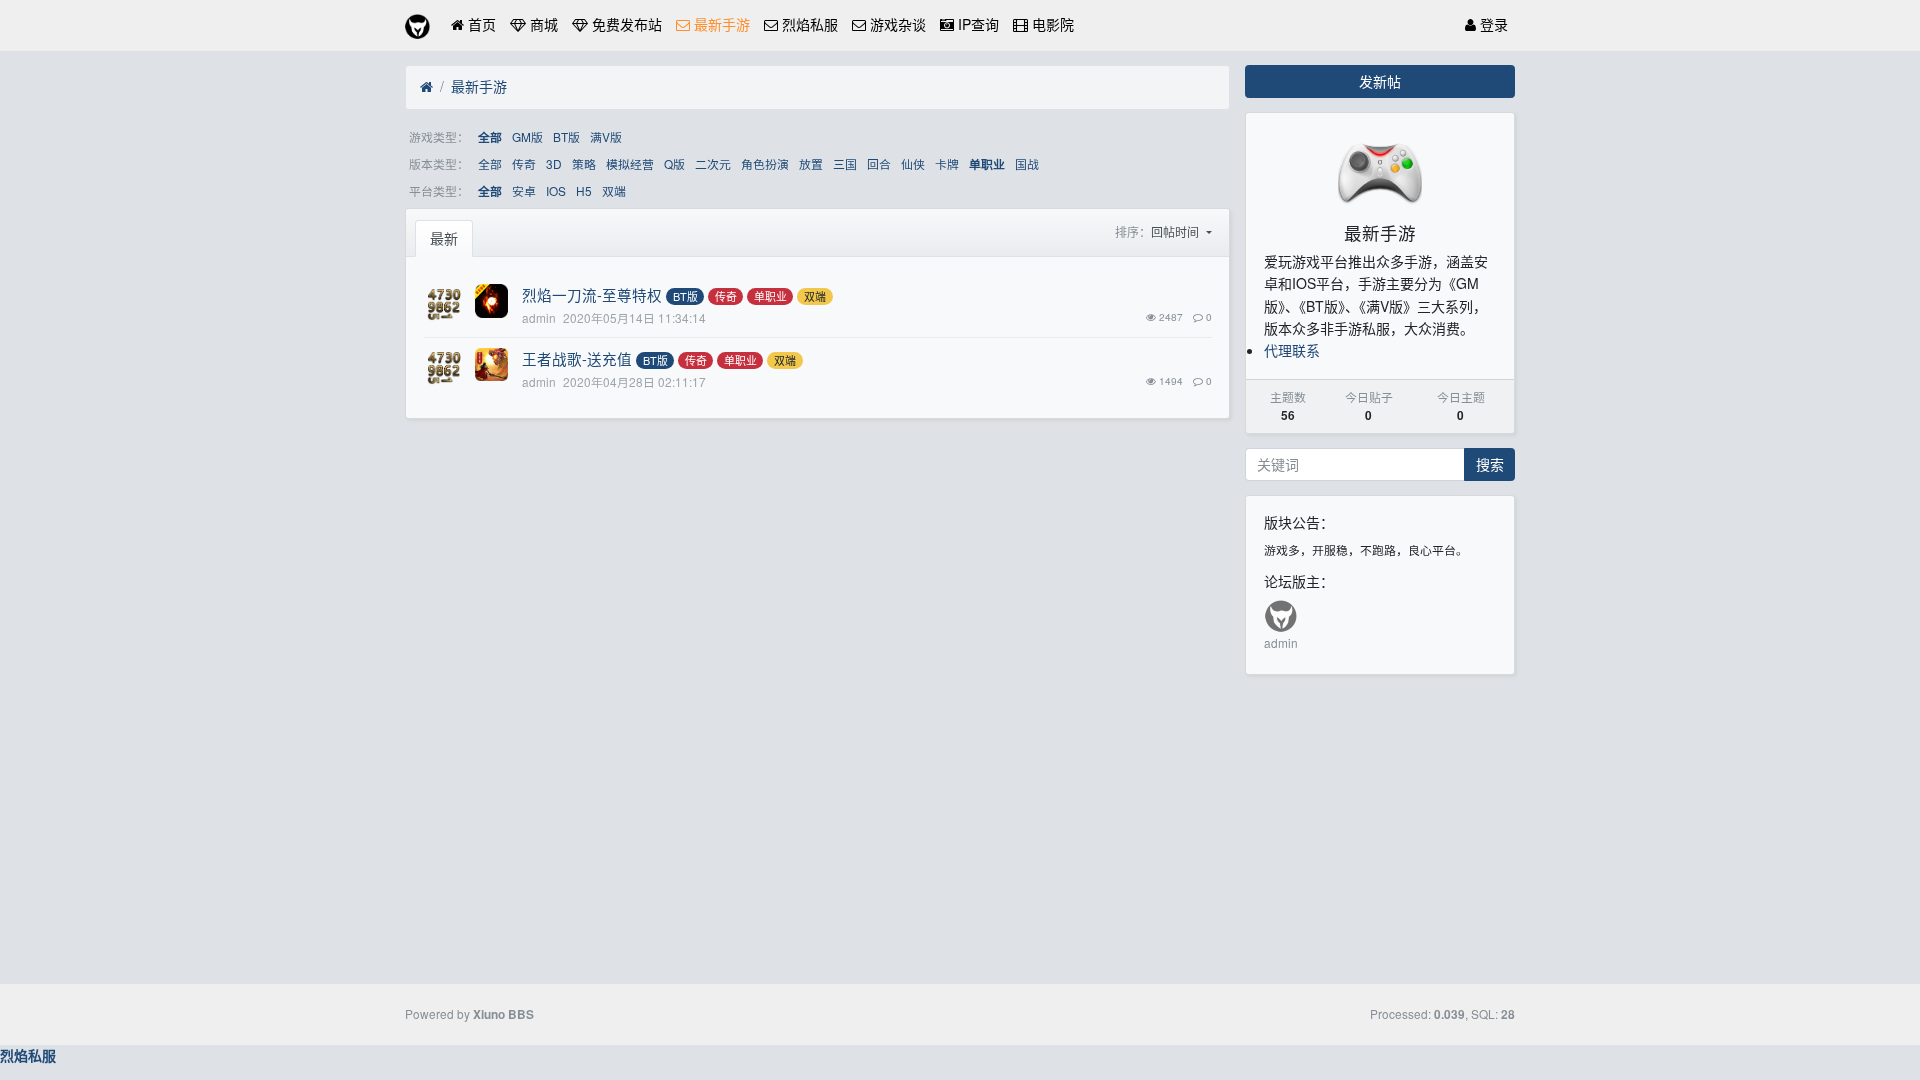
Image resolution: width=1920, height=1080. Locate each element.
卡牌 (947, 163)
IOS (556, 190)
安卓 (524, 190)
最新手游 (720, 24)
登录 (1492, 24)
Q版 (674, 163)
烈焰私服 (808, 24)
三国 (845, 163)
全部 (490, 137)
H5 (584, 190)
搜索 (1490, 464)
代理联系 (1292, 350)
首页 (480, 24)
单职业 (987, 164)
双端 (614, 190)
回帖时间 (1176, 231)
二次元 (713, 163)
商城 (542, 24)
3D (554, 163)
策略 (584, 163)
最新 (444, 238)
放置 (811, 163)
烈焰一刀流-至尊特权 (592, 294)
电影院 (1051, 24)
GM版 (527, 136)
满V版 (606, 136)
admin (1281, 642)
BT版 (566, 136)
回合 (879, 163)
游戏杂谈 (896, 24)
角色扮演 (765, 163)
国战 (1027, 163)
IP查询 (976, 24)
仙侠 (913, 163)
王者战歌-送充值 (577, 358)
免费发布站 (625, 24)
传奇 (524, 163)
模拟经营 (630, 163)
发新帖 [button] (1380, 81)
